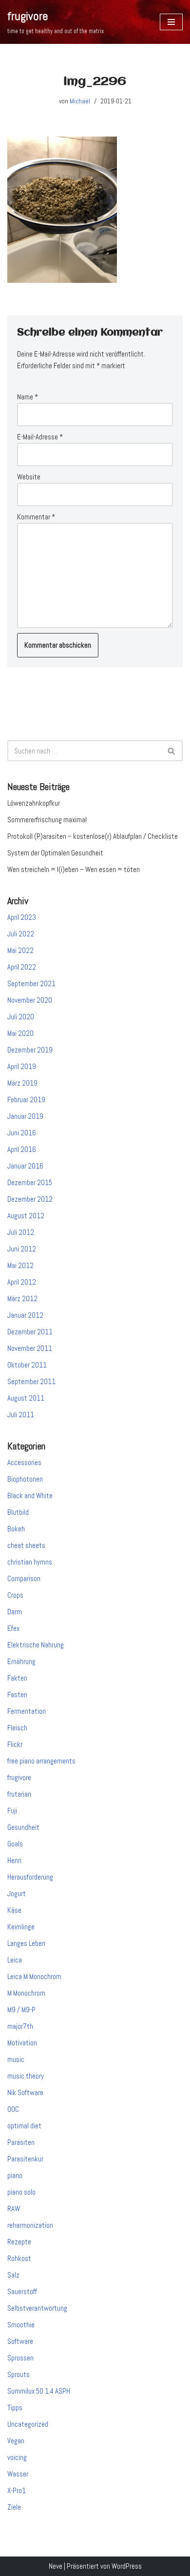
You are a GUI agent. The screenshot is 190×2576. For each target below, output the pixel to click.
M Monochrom (26, 1993)
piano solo (21, 2192)
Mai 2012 (20, 1265)
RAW (14, 2209)
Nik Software (25, 2092)
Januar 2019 (25, 1116)
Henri (14, 1860)
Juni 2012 (22, 1249)
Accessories (24, 1462)
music (16, 2059)
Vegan (16, 2441)
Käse (14, 1910)
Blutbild (18, 1512)
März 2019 (22, 1083)
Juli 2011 (21, 1415)
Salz (13, 2275)
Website (29, 477)
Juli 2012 (21, 1232)
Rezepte (19, 2242)
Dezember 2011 (30, 1332)
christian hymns (30, 1562)
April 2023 (22, 917)
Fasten (17, 1694)
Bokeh (16, 1529)
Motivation (22, 2043)
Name (28, 397)
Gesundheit (23, 1827)
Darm (15, 1612)
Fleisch (17, 1728)
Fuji (12, 1811)
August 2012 (26, 1216)
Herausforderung (30, 1877)
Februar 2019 (26, 1100)
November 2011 (30, 1348)
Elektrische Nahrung (36, 1645)
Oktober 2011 (27, 1365)
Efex (13, 1628)
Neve (56, 2566)
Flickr (15, 1744)
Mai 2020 (20, 1033)
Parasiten (21, 2142)
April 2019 (22, 1066)
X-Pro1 (17, 2490)
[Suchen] (172, 751)
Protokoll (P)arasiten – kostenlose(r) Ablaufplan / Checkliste (93, 836)
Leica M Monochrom (34, 1976)
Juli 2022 (21, 934)
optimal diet (24, 2126)
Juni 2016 (22, 1133)
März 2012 (22, 1298)
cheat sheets (26, 1545)
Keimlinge (21, 1927)
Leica (15, 1960)
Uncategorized (28, 2424)
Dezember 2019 (30, 1050)
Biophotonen (25, 1479)
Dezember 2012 (30, 1199)
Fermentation (27, 1711)
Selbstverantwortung (37, 2308)
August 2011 (26, 1398)
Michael (80, 101)
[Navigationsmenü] (171, 22)
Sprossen (20, 2358)
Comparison (24, 1578)
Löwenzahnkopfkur (34, 803)
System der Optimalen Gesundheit (55, 853)
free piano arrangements (41, 1761)
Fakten (17, 1678)
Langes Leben (26, 1943)
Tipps (15, 2408)
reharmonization (30, 2225)
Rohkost (19, 2258)
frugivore (19, 1777)
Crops (15, 1595)
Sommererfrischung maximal (47, 820)
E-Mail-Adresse (40, 437)
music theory (26, 2076)
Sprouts (19, 2374)
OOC (13, 2109)
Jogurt (17, 1893)
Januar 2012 (25, 1315)
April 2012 (22, 1282)
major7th (20, 2026)
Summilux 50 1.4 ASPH (39, 2391)
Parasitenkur (25, 2159)
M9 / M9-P (21, 2010)
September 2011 (31, 1381)
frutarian (19, 1794)
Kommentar (36, 517)
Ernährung (21, 1661)
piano (15, 2175)
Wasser (18, 2474)
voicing (17, 2457)
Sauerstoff (22, 2291)
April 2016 (22, 1149)
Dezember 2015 (30, 1182)
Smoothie (21, 2325)
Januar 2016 (25, 1166)
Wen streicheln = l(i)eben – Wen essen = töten (74, 869)
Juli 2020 (21, 1017)
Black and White (30, 1496)
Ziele (14, 2507)
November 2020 (30, 1000)
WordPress (127, 2566)
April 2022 (22, 967)
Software (20, 2341)
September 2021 (31, 983)
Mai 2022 (20, 950)
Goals (15, 1844)
